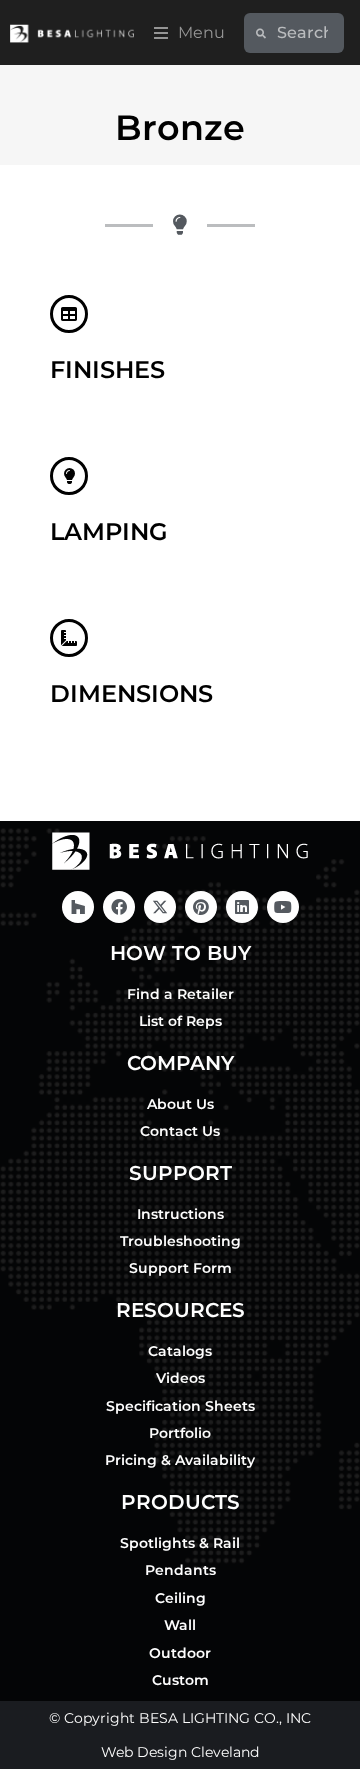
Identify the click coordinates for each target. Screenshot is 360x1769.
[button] (189, 33)
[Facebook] (119, 907)
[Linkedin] (242, 907)
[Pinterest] (201, 907)
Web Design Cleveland (180, 1752)
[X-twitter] (160, 907)
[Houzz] (78, 907)
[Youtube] (283, 907)
